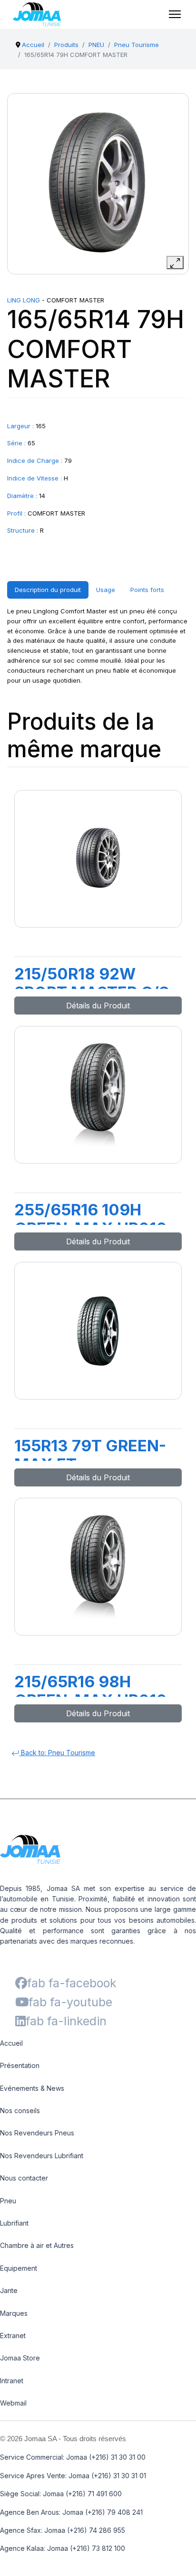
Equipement (19, 2268)
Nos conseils (20, 2111)
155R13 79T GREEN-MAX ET (90, 1455)
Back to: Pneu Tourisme (57, 1753)
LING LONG (24, 300)
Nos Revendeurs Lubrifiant (42, 2156)
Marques (14, 2313)
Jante (9, 2290)
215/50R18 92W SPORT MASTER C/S (92, 983)
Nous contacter (24, 2178)
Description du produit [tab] (48, 590)
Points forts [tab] (147, 590)
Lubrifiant (14, 2223)
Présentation (20, 2065)
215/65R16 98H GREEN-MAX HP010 (91, 1691)
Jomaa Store (20, 2358)
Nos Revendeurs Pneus (37, 2133)
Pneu (8, 2201)
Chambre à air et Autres (37, 2245)
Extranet (13, 2336)
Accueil (11, 2043)
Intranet (12, 2381)
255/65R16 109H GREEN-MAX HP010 (91, 1219)
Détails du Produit (98, 1006)
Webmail (13, 2403)
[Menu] (175, 14)
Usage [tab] (106, 590)
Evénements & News (32, 2088)
